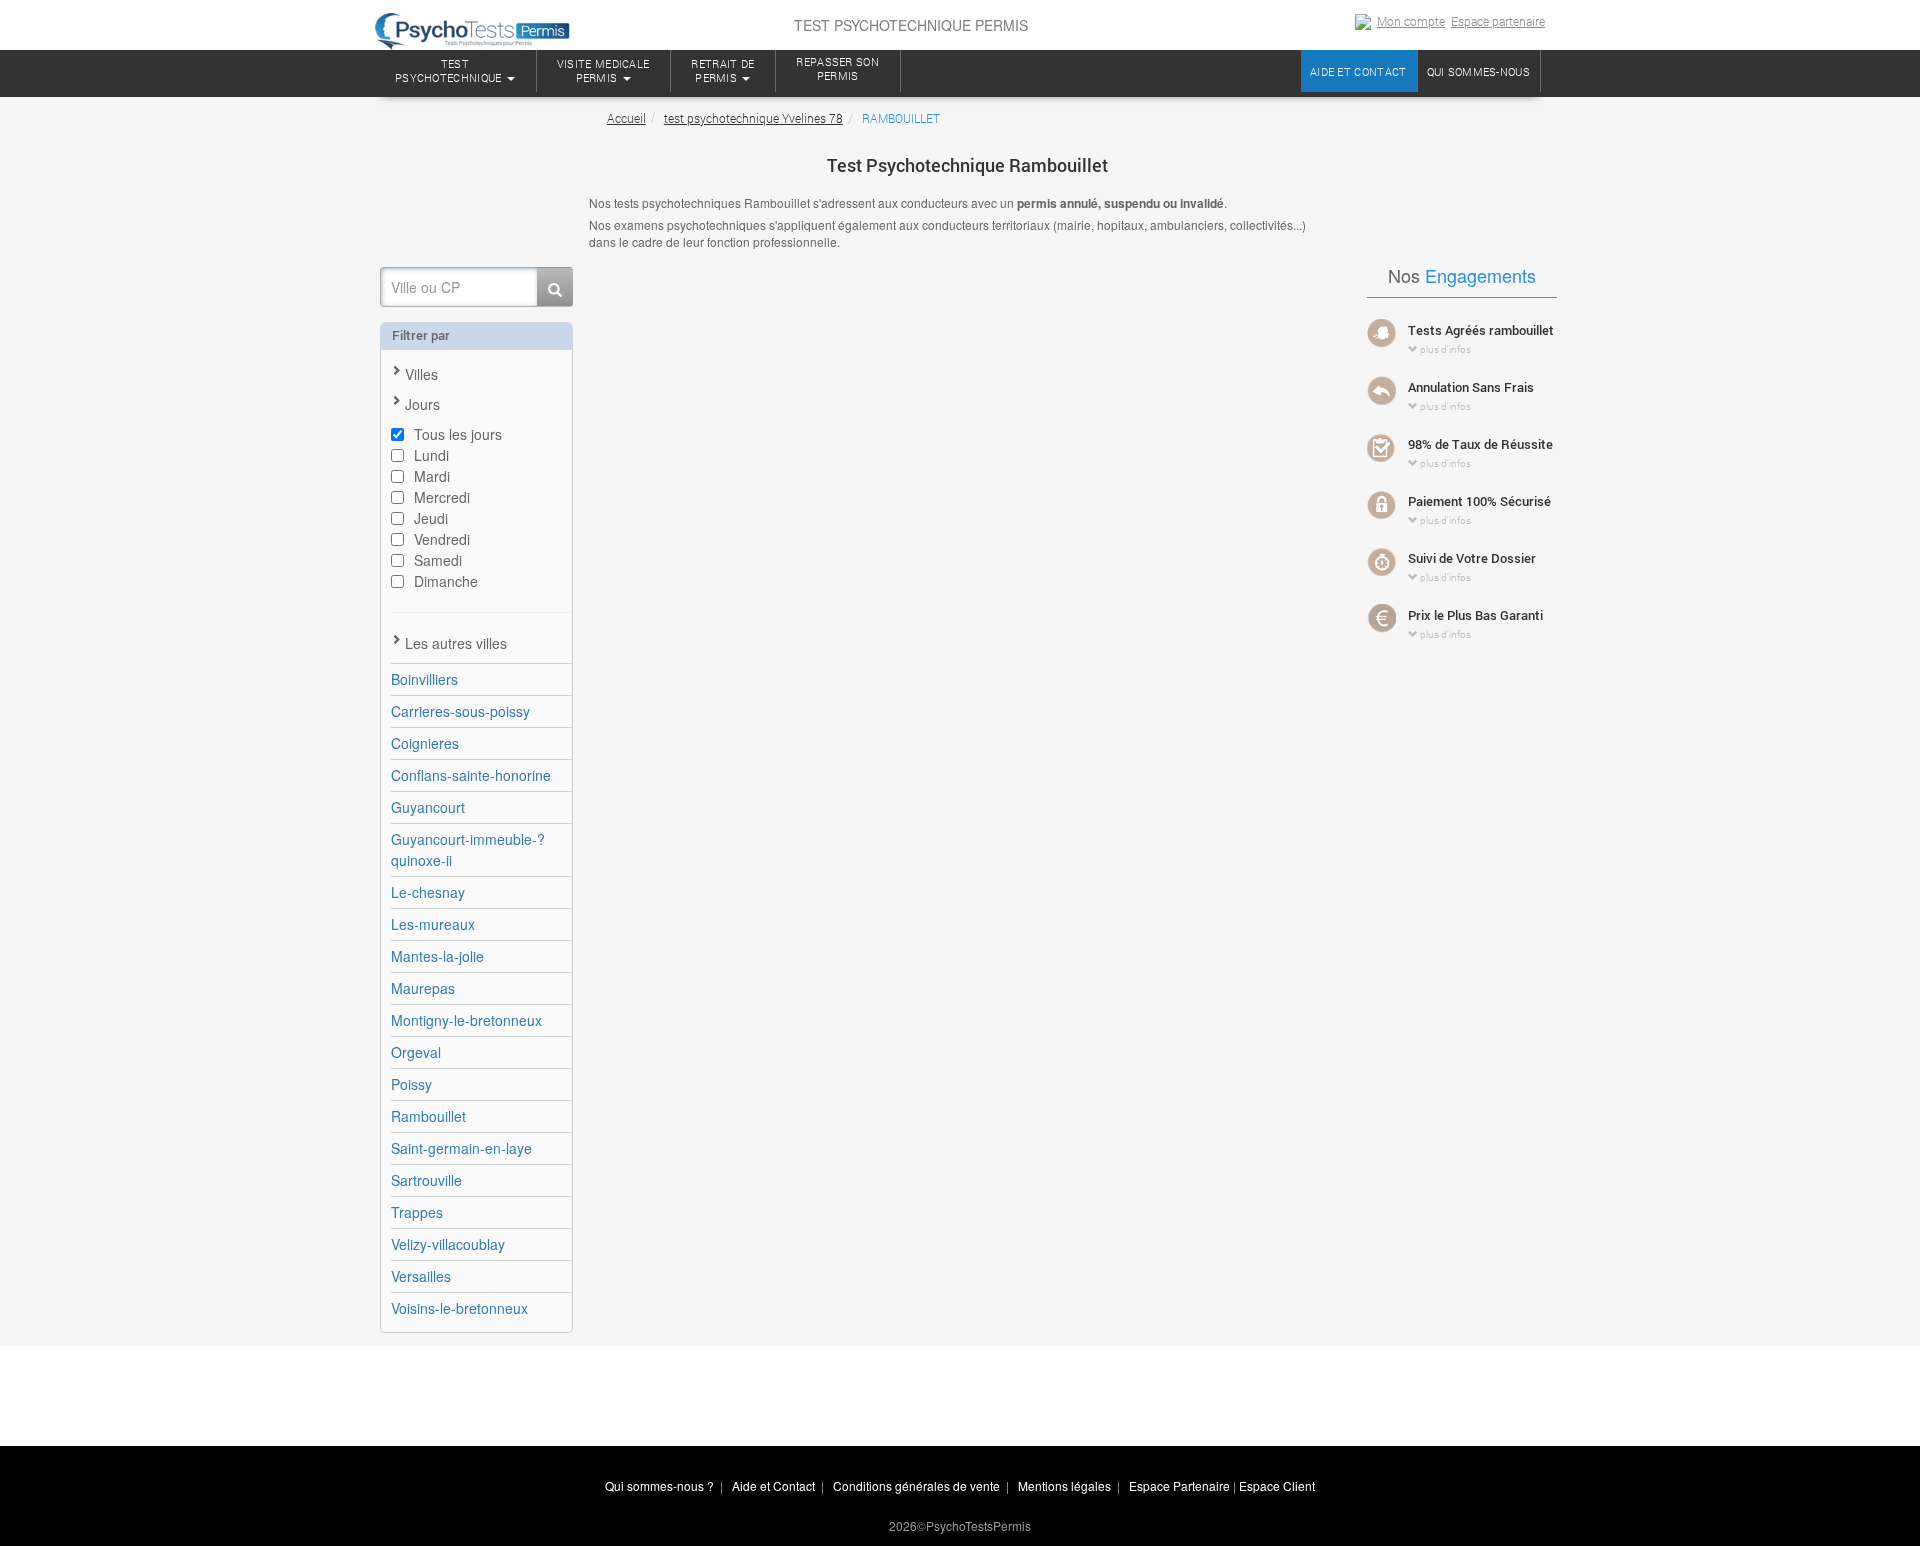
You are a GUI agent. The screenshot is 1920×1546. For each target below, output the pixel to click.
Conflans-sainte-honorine (471, 775)
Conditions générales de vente (916, 1485)
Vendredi (442, 539)
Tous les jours (458, 434)
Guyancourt (428, 807)
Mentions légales (1064, 1485)
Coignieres (425, 743)
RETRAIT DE (722, 70)
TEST (448, 70)
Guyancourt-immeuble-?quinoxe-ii (468, 849)
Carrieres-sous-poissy (460, 711)
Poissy (411, 1084)
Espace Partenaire (1179, 1485)
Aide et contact (1358, 71)
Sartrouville (426, 1180)
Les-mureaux (433, 924)
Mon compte (1411, 21)
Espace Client (1277, 1485)
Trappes (417, 1212)
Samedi (438, 560)
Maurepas (423, 988)
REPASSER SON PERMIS (837, 68)
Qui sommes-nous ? (659, 1485)
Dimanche (446, 581)
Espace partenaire (1498, 21)
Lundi (431, 455)
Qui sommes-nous (1479, 71)
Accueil (626, 118)
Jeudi (431, 518)
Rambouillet (428, 1116)
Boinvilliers (424, 679)
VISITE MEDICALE (603, 70)
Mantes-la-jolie (437, 956)
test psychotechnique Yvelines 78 (753, 118)
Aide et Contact (773, 1485)
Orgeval (416, 1052)
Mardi (432, 476)
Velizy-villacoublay (448, 1244)
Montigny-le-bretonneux (466, 1020)
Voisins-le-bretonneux (459, 1308)
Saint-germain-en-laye (461, 1148)
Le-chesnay (428, 892)
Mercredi (442, 497)
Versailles (421, 1276)
